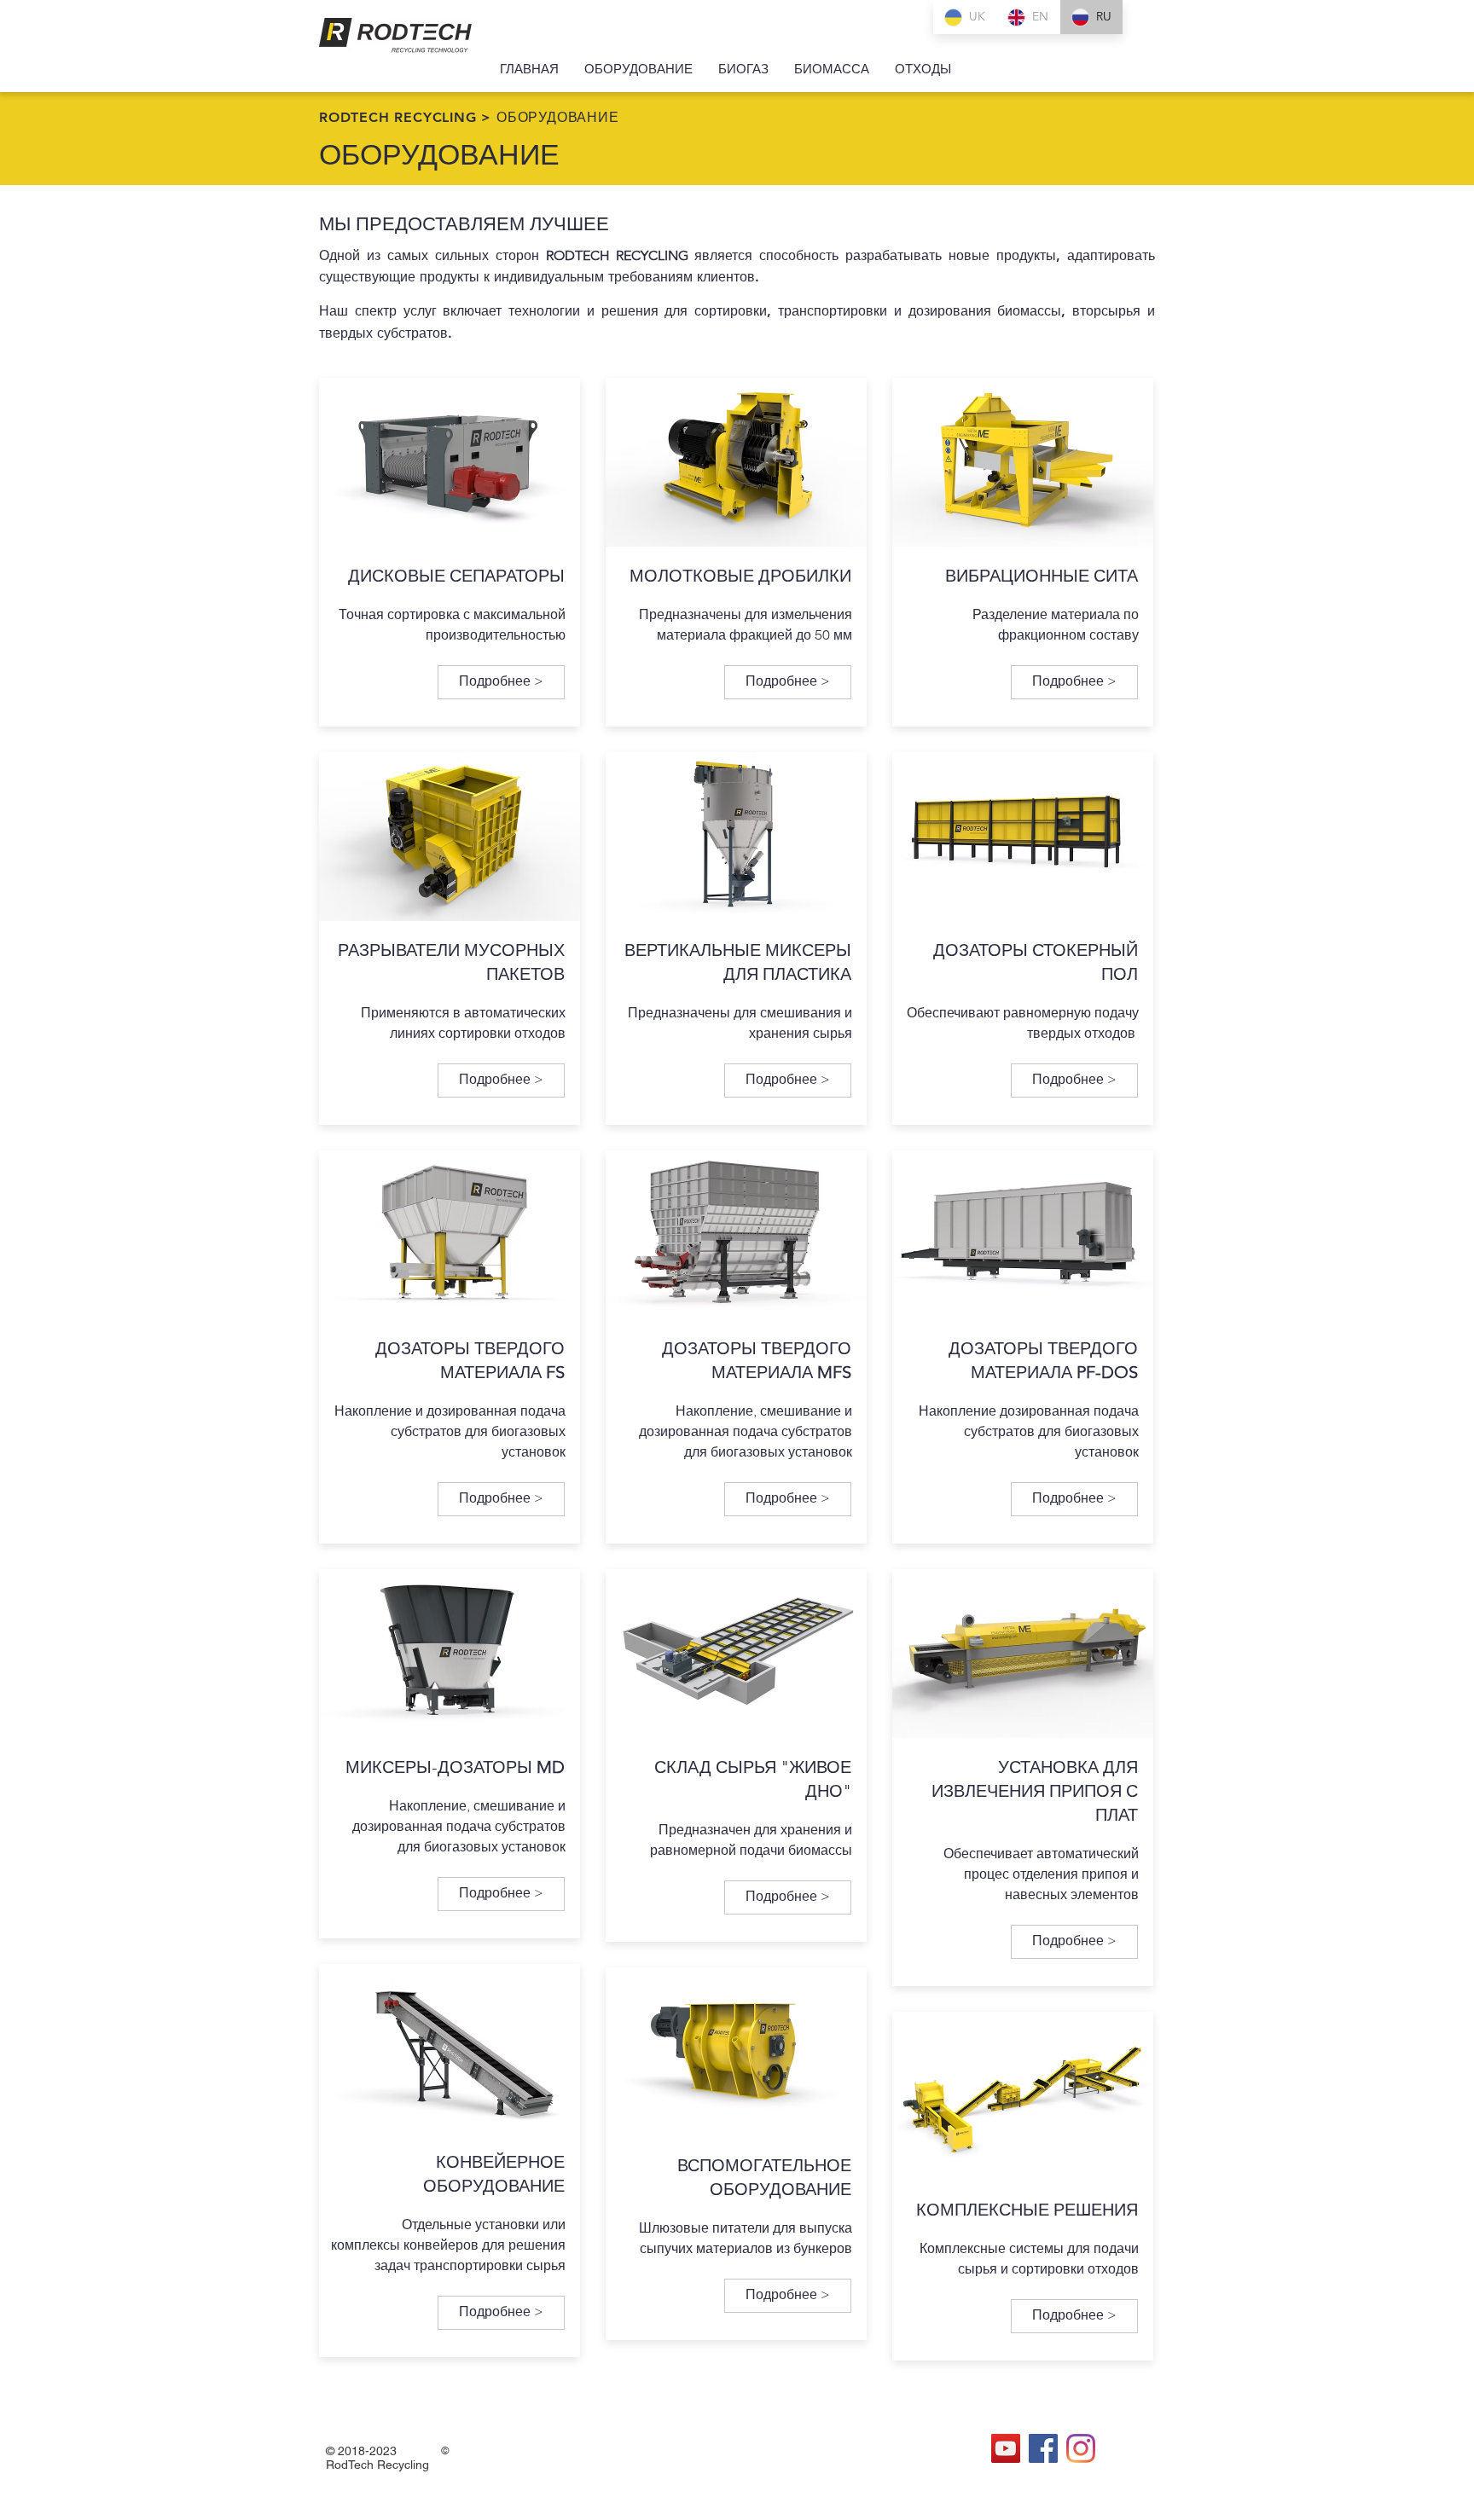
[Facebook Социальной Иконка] (1043, 2448)
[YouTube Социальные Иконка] (1006, 2448)
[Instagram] (1081, 2448)
